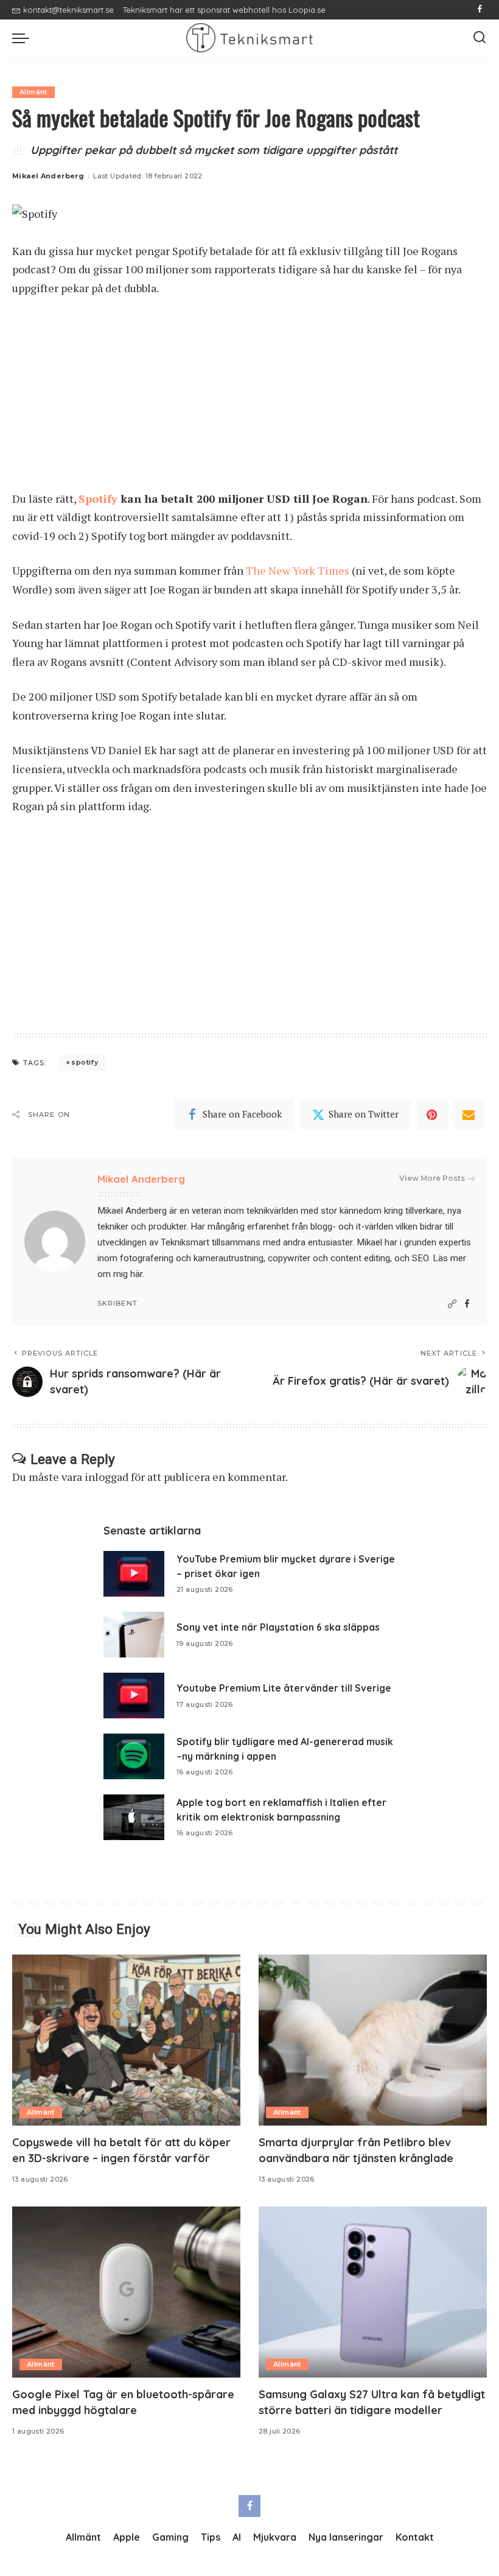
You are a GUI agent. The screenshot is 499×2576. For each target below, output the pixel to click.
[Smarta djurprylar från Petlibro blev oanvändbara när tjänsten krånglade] (373, 2040)
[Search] (480, 38)
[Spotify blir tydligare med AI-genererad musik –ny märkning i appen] (134, 1756)
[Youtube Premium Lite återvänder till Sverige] (134, 1696)
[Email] (469, 1115)
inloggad (106, 1477)
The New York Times (298, 570)
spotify (85, 1062)
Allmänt (33, 92)
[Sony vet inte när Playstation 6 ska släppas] (134, 1635)
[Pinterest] (432, 1115)
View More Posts (432, 1178)
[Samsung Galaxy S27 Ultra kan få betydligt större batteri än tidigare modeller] (373, 2292)
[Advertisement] (249, 399)
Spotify (98, 499)
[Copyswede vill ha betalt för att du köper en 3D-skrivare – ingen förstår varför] (126, 2040)
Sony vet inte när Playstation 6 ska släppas (278, 1627)
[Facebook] (480, 10)
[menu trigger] (24, 38)
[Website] (452, 1304)
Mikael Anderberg (48, 176)
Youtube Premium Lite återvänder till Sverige (284, 1688)
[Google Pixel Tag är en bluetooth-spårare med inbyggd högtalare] (126, 2292)
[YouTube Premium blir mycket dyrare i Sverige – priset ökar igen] (134, 1574)
